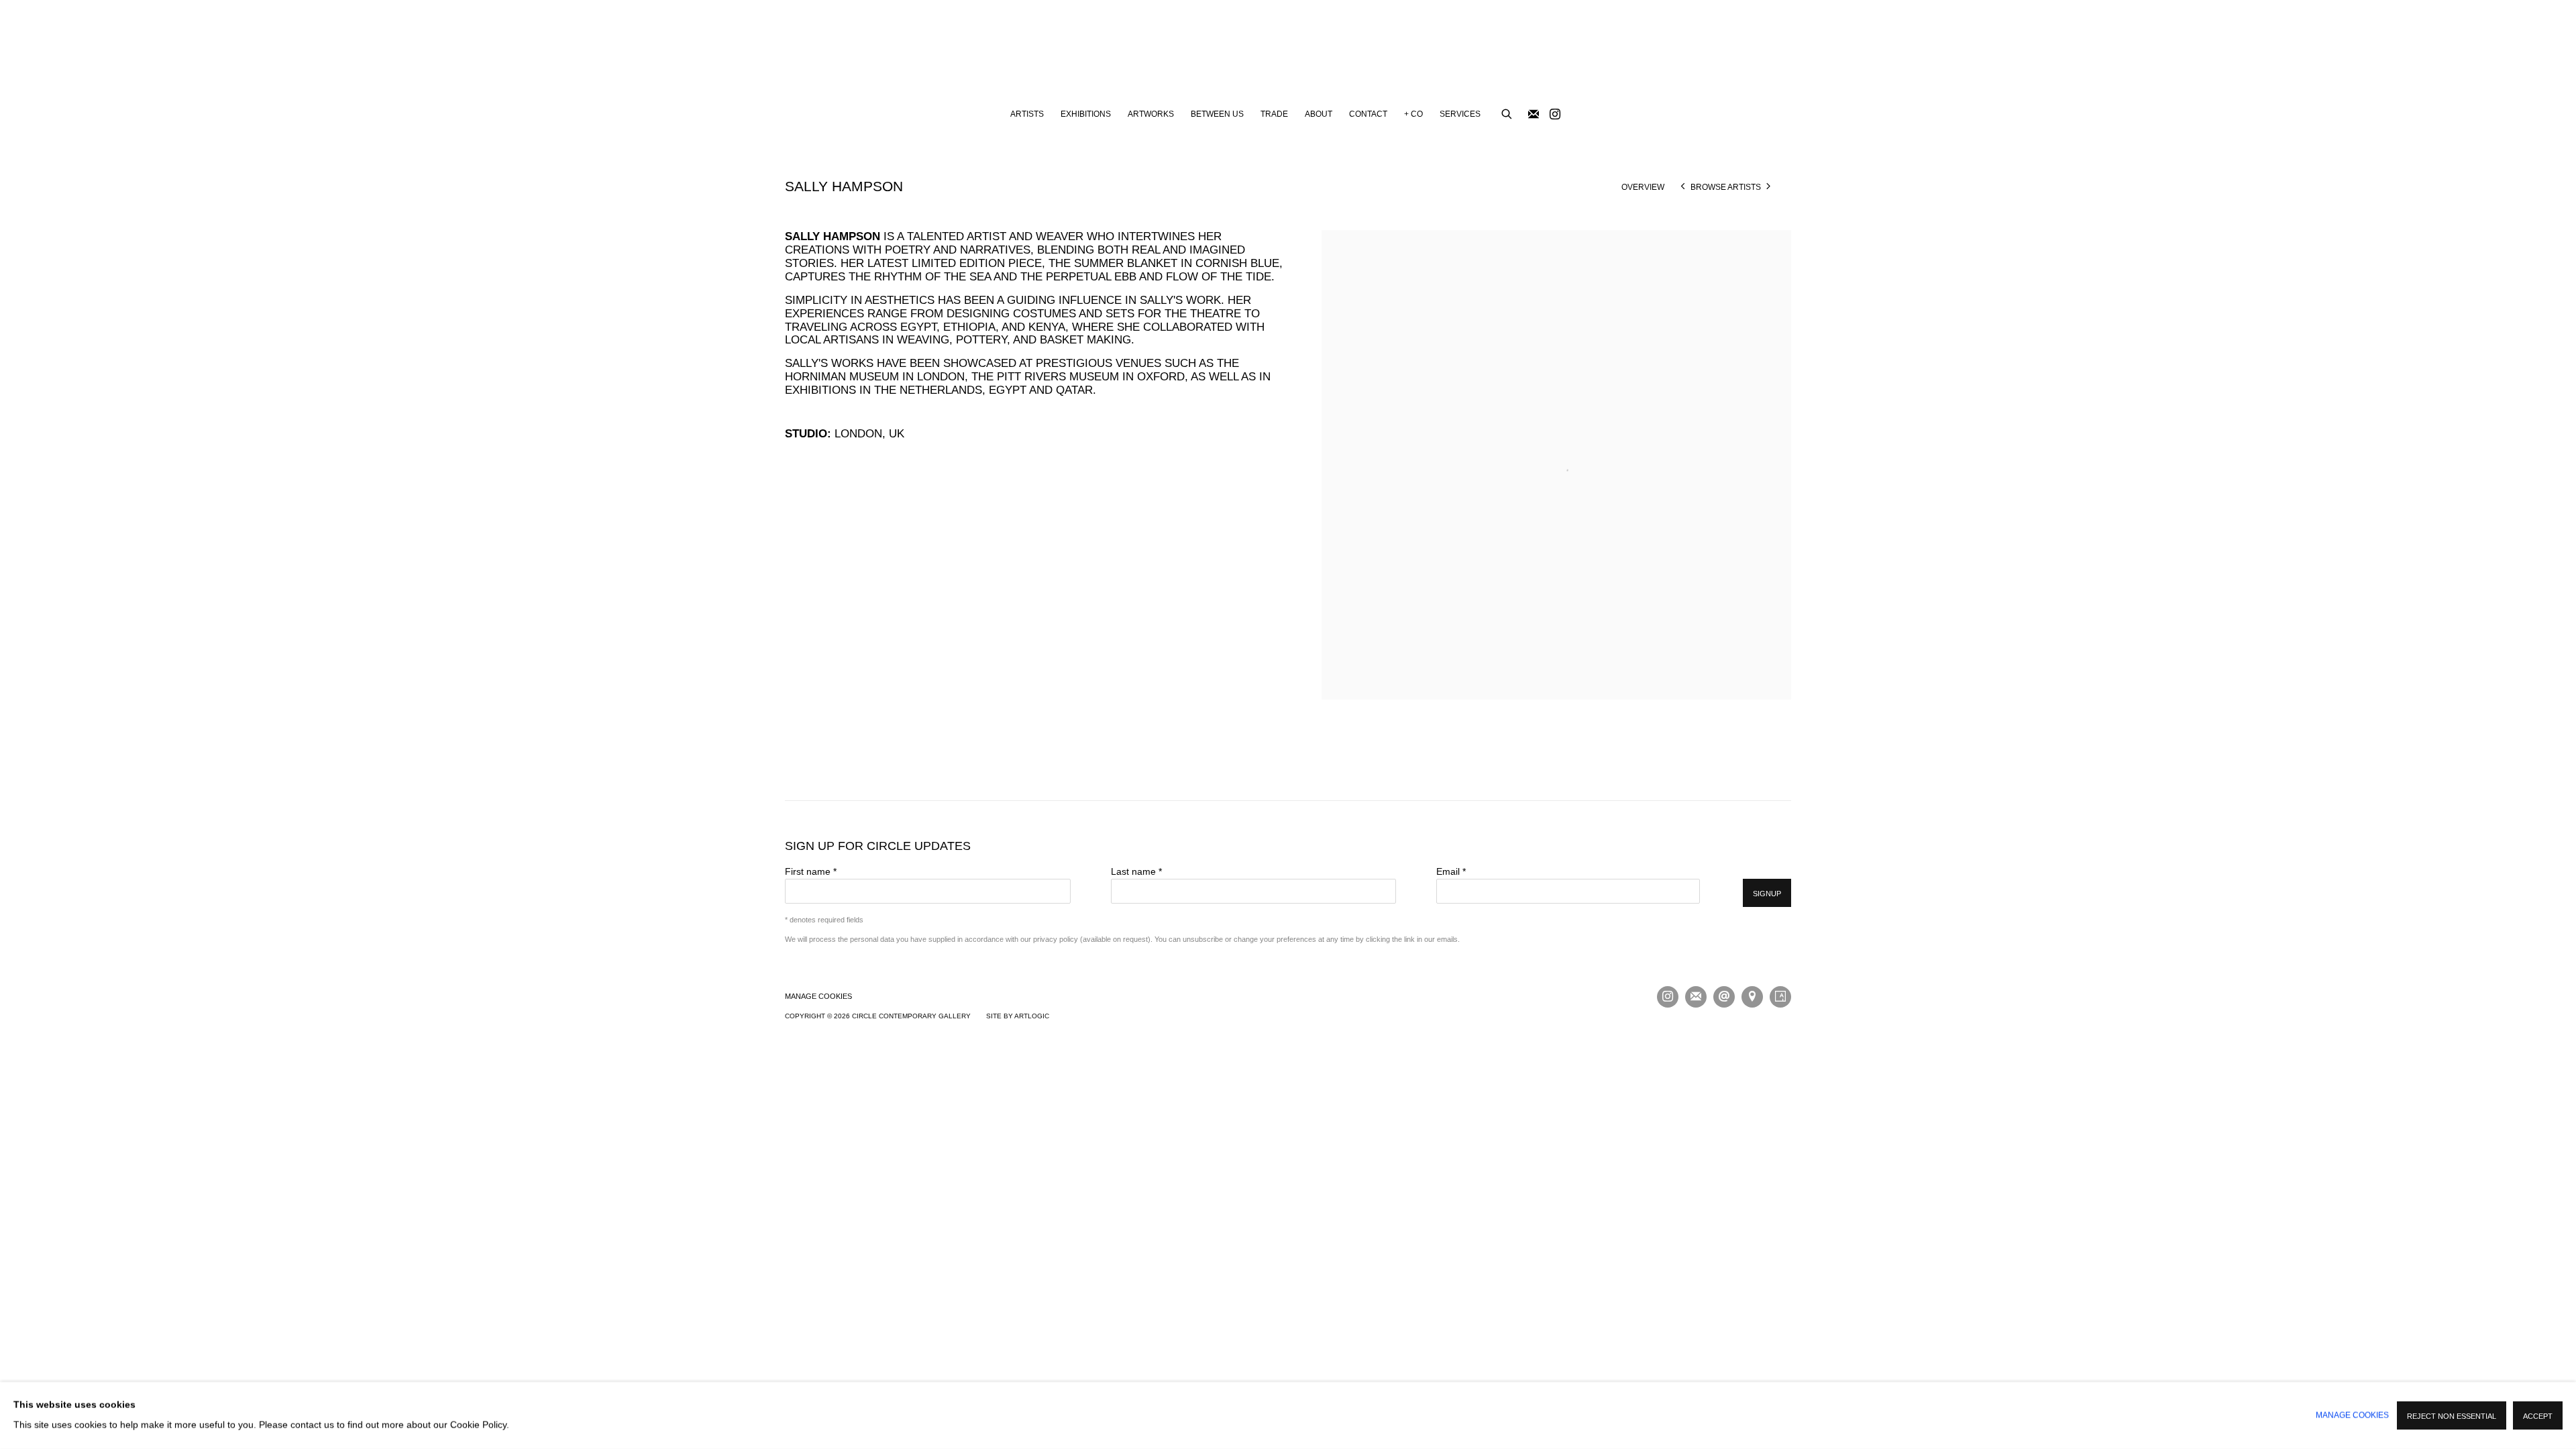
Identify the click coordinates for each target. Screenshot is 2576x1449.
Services (1460, 114)
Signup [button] (1767, 894)
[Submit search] (1507, 112)
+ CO (1413, 114)
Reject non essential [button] (2452, 1416)
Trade (1274, 114)
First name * (811, 872)
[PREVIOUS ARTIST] (1683, 187)
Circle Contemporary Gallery (1288, 51)
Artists (1027, 114)
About (1319, 114)
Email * (1451, 872)
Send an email (1724, 997)
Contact (1368, 114)
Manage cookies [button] (818, 996)
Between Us (1217, 114)
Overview (1643, 187)
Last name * (1136, 872)
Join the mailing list (1534, 115)
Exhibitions (1086, 114)
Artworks (1151, 114)
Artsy (1780, 997)
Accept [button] (2538, 1416)
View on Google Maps (1752, 997)
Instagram (1555, 115)
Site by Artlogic (1018, 1016)
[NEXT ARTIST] (1769, 187)
